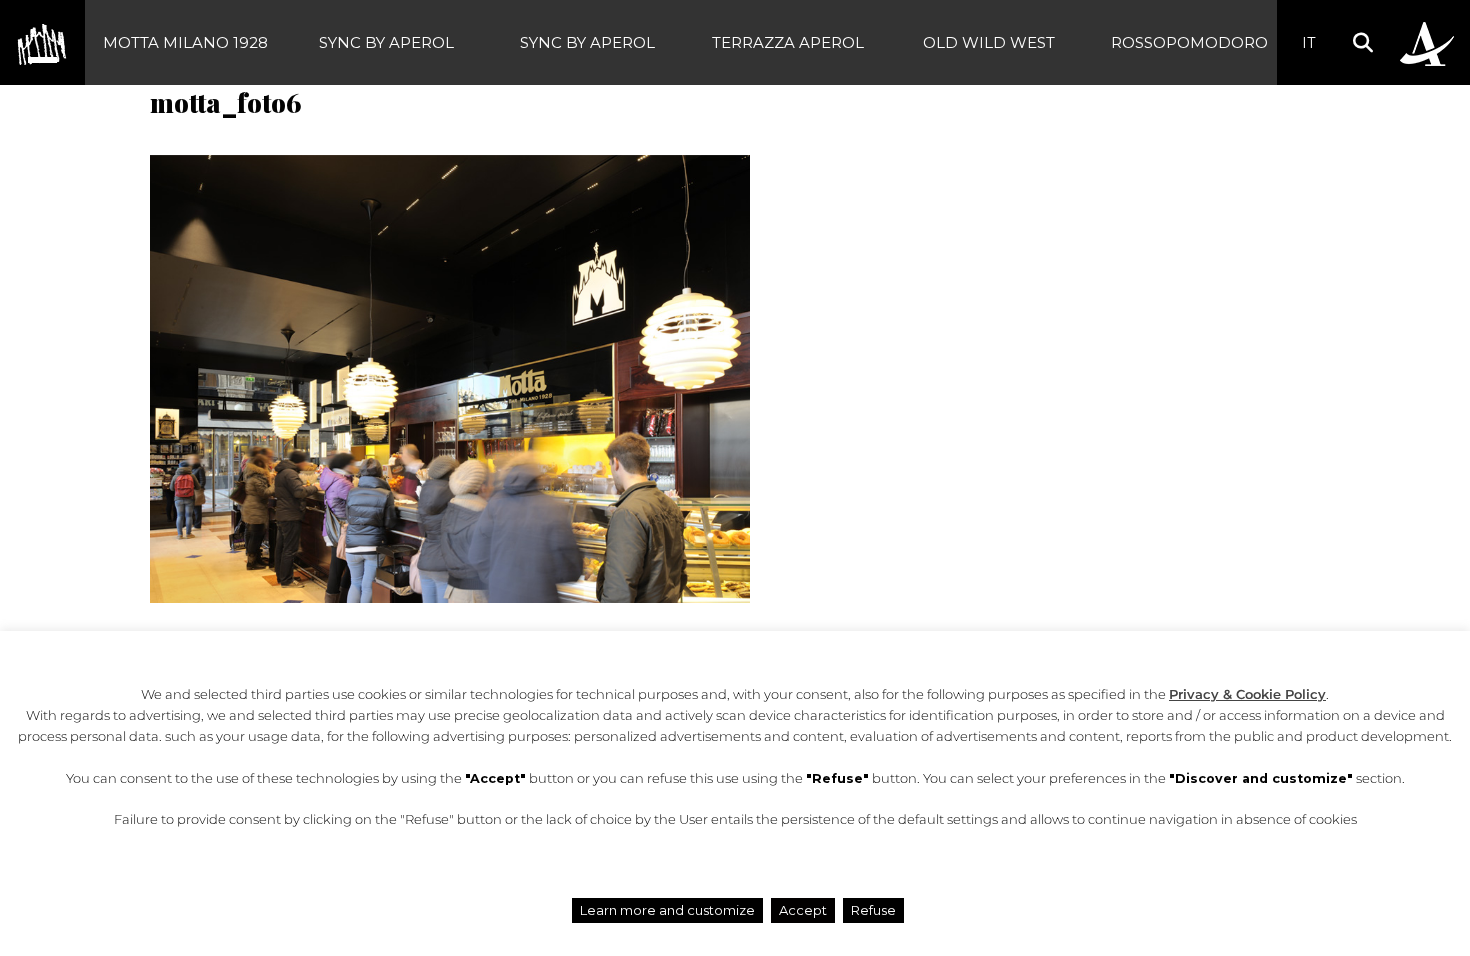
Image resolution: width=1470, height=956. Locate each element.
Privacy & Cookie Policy (1247, 694)
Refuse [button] (873, 910)
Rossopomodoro (1189, 42)
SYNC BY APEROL (386, 42)
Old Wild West (989, 42)
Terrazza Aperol (788, 42)
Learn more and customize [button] (667, 910)
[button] (1362, 42)
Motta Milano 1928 (185, 42)
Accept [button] (803, 910)
